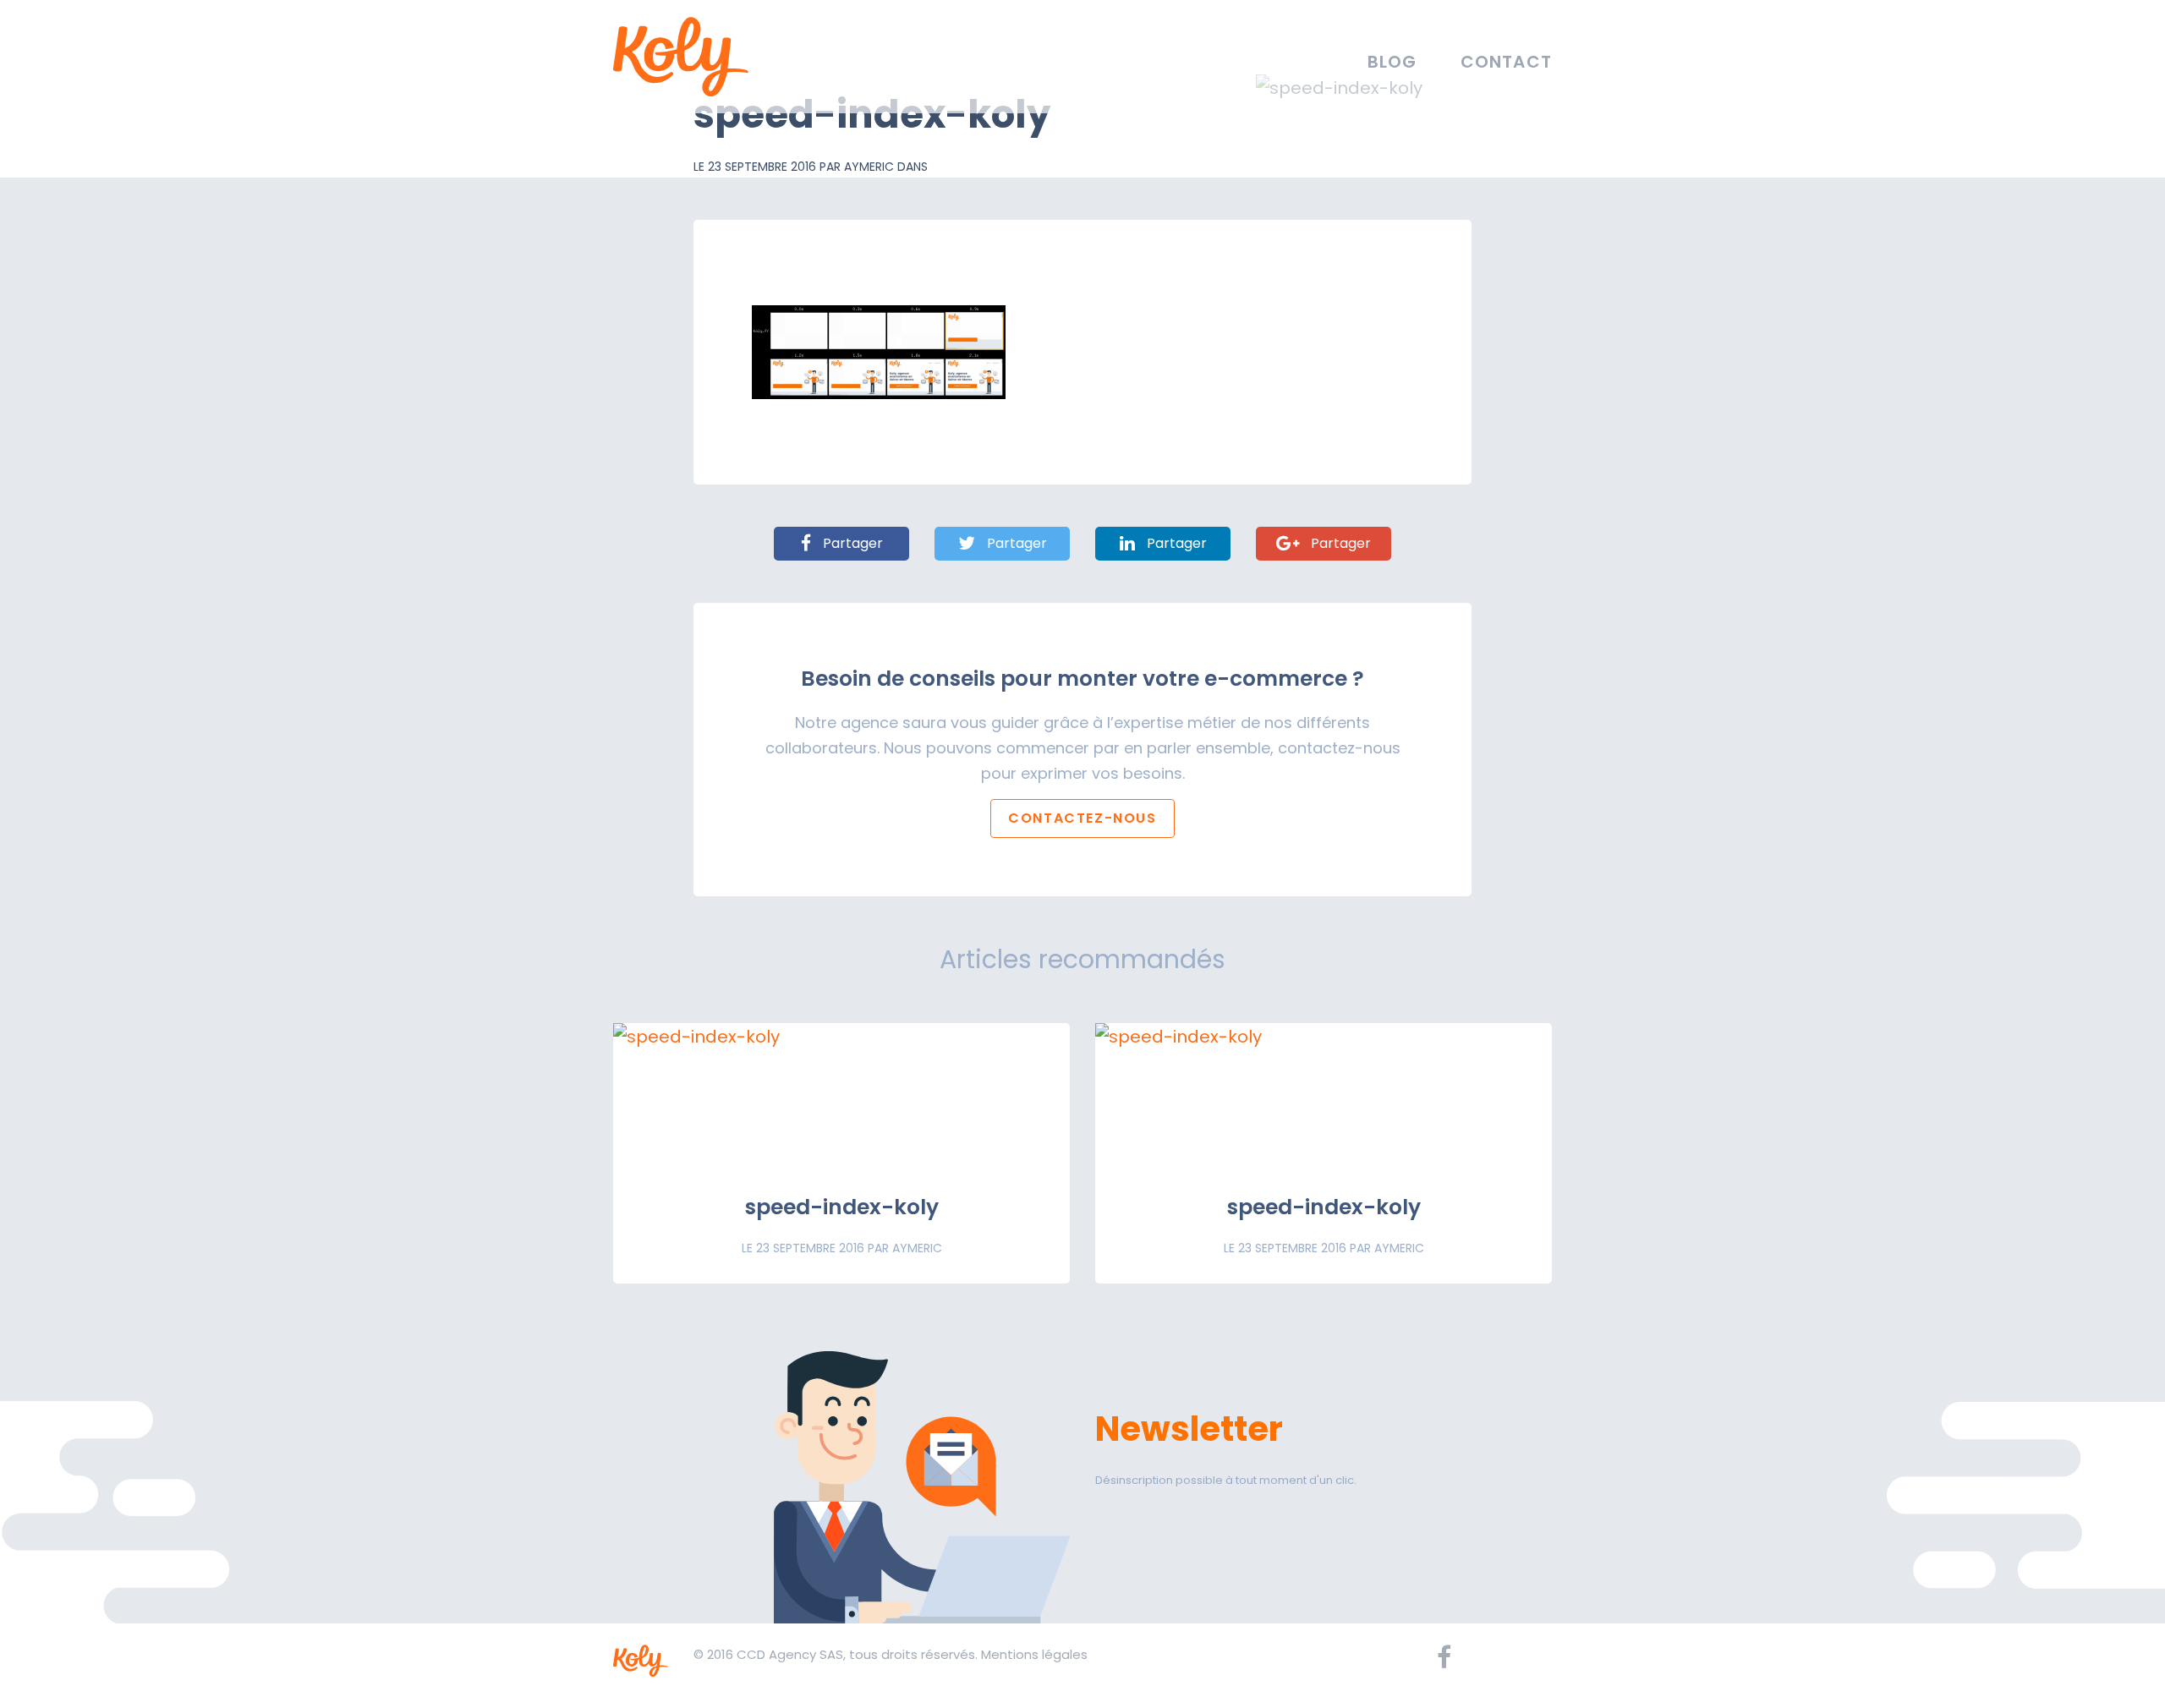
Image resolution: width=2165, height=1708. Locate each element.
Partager (851, 543)
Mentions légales (1034, 1654)
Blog (1392, 62)
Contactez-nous (1082, 818)
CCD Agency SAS (790, 1654)
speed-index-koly (842, 1207)
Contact (1506, 62)
